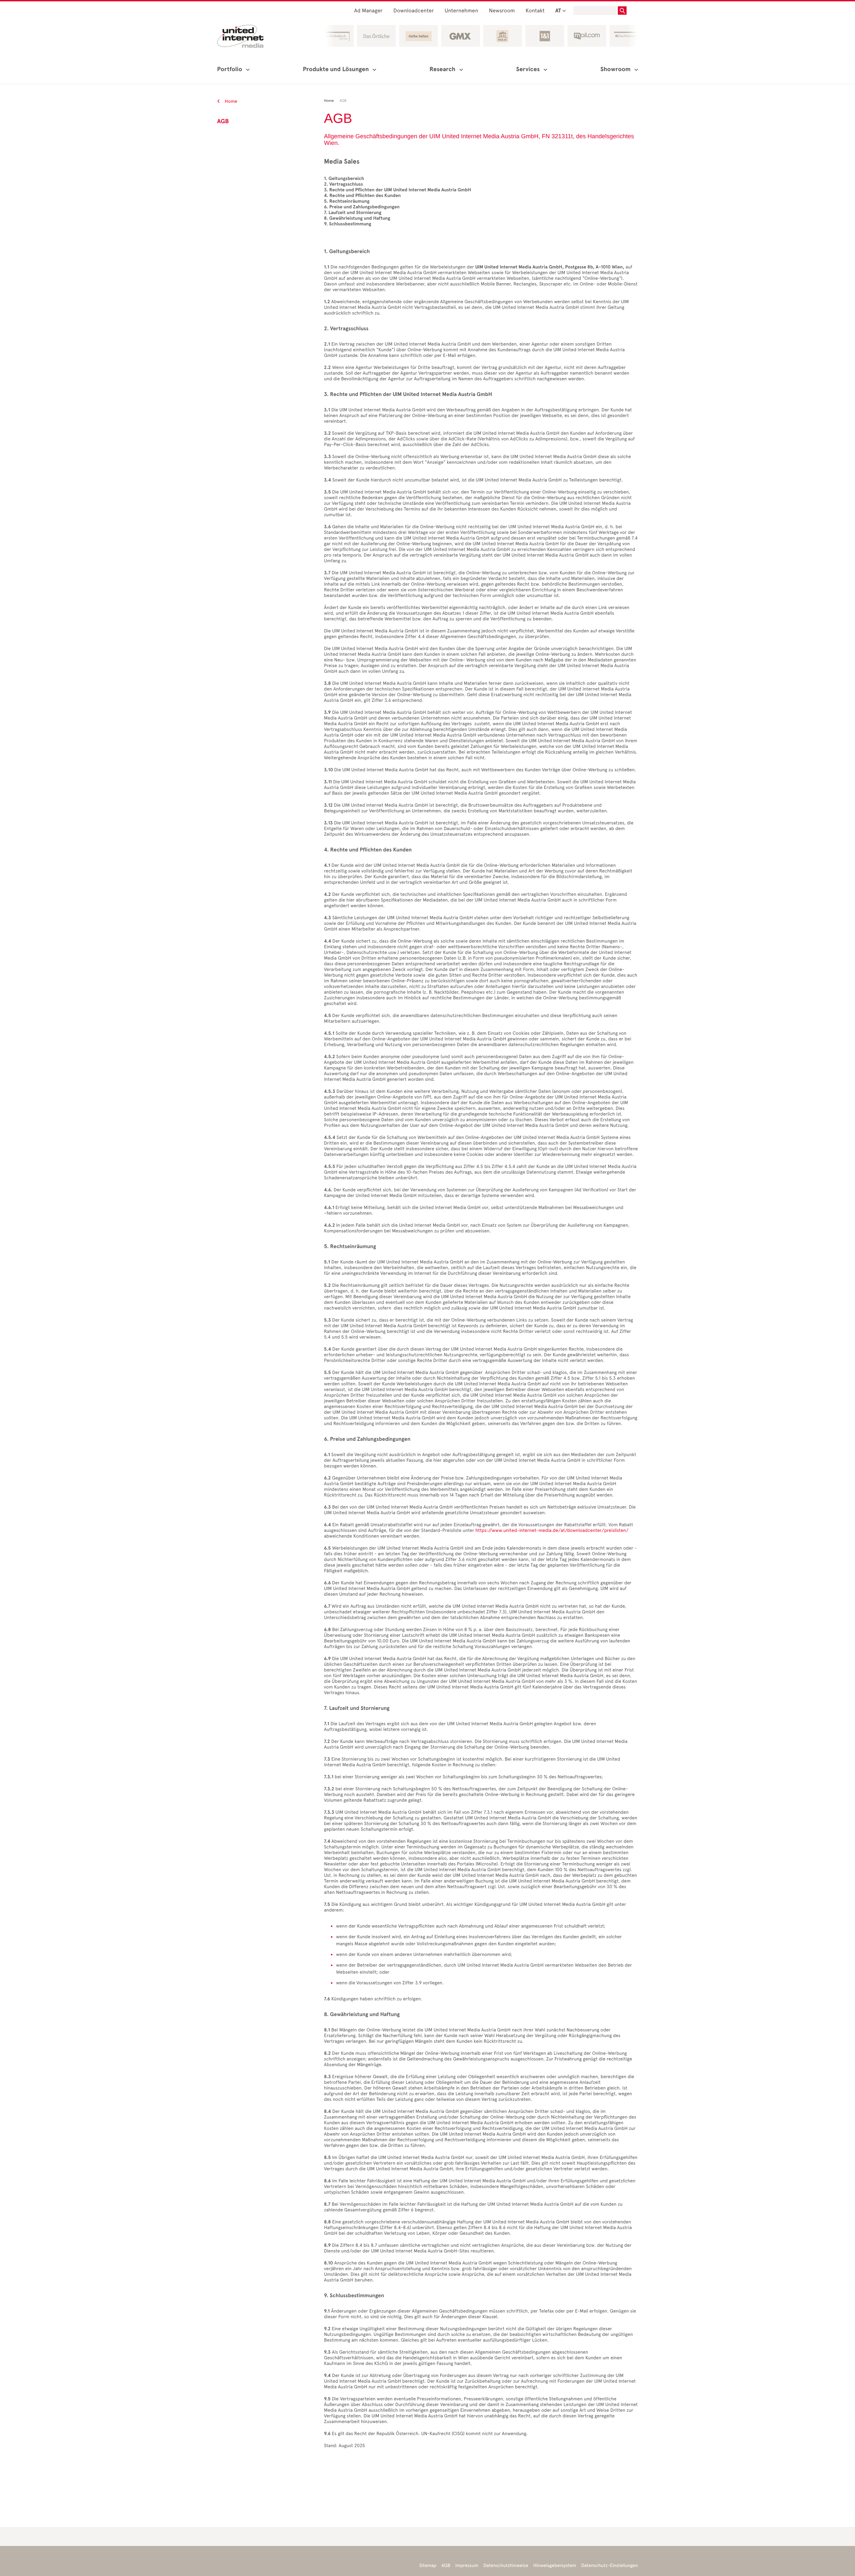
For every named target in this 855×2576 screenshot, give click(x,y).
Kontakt (535, 11)
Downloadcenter (414, 11)
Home (230, 101)
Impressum (467, 2565)
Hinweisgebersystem (555, 2565)
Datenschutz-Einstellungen (610, 2565)
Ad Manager (368, 11)
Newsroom (502, 11)
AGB (446, 2565)
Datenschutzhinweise (506, 2565)
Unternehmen (461, 11)
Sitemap (428, 2565)
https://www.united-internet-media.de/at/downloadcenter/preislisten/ (552, 1530)
